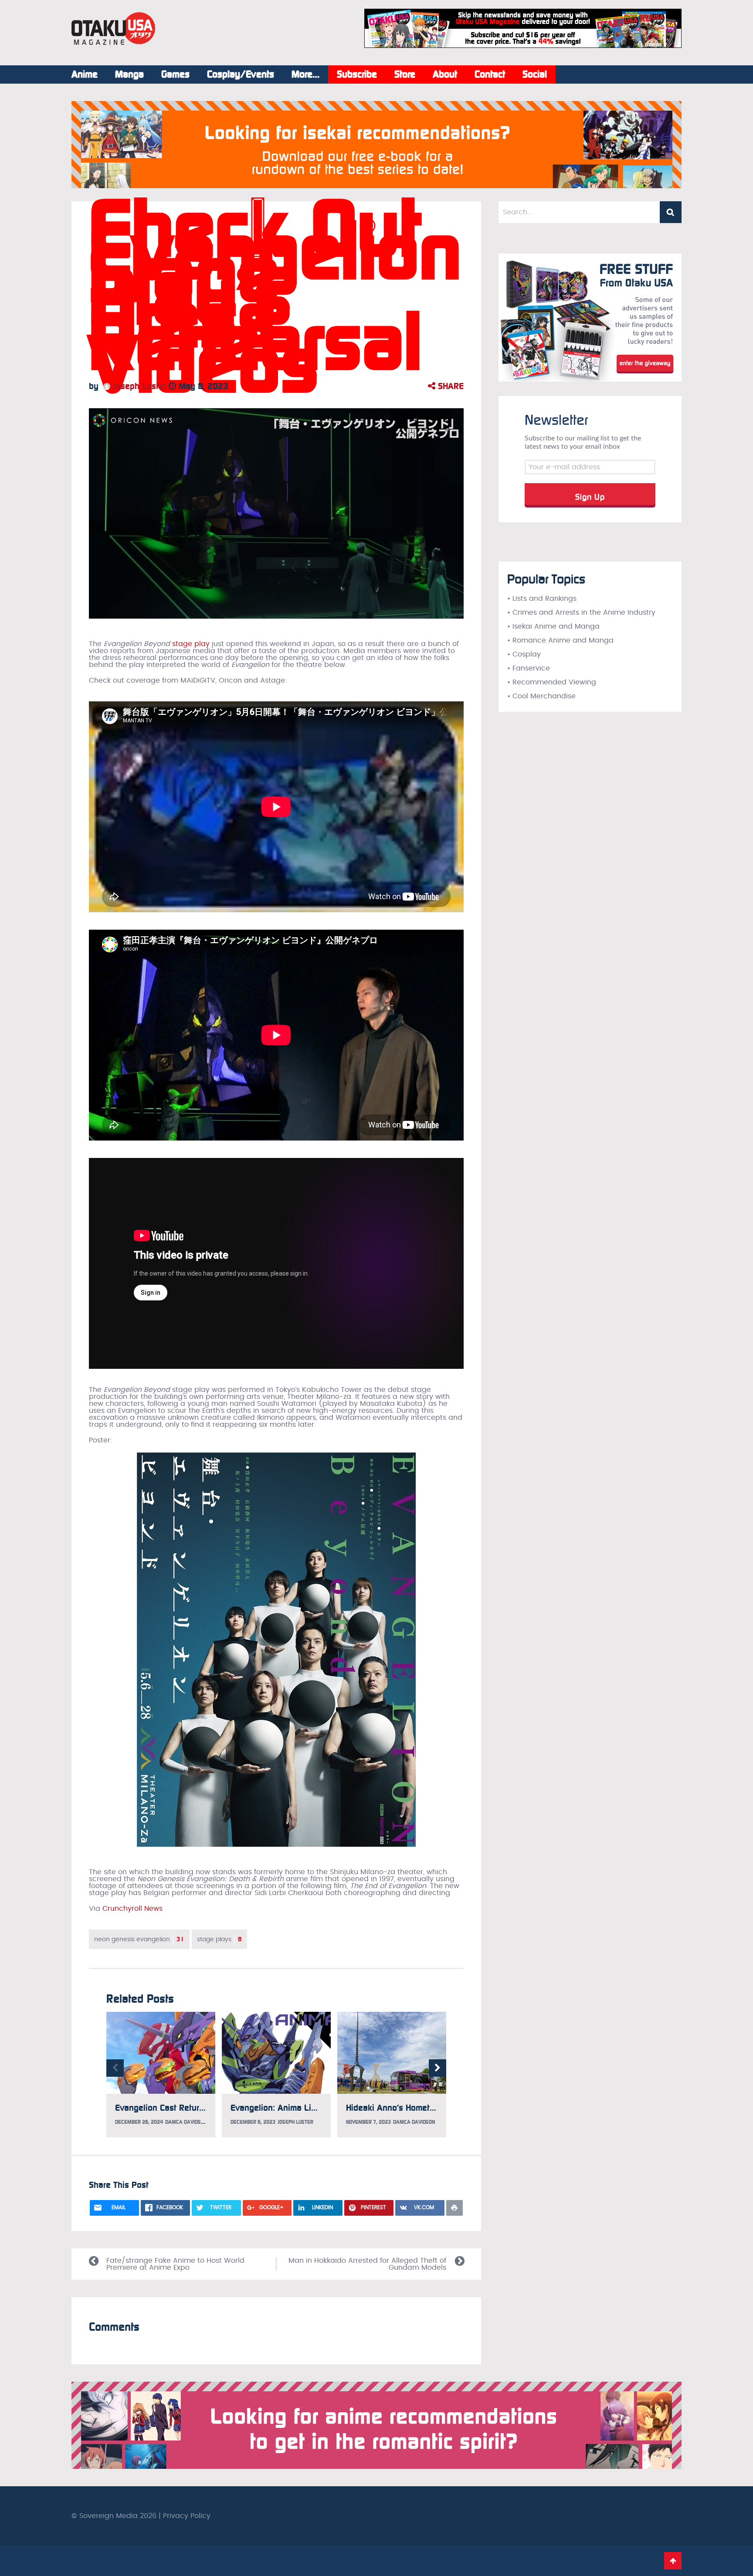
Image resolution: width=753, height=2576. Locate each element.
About (445, 74)
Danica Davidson (186, 2122)
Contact (490, 74)
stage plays (219, 1939)
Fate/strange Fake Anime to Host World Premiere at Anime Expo (175, 2264)
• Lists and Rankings (542, 599)
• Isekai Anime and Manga (553, 626)
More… (305, 74)
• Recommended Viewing (552, 682)
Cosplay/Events (241, 74)
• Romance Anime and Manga (560, 640)
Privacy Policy (187, 2516)
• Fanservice (529, 668)
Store (405, 74)
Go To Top (673, 2561)
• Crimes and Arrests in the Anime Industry (581, 613)
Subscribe (357, 74)
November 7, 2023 (368, 2122)
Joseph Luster (138, 386)
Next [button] (438, 2068)
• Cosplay (524, 654)
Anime (85, 74)
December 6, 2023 (253, 2122)
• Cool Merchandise (541, 696)
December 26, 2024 (139, 2122)
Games (175, 74)
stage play (191, 644)
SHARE (449, 386)
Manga (129, 74)
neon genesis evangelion (139, 1939)
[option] (161, 2075)
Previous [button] (115, 2068)
